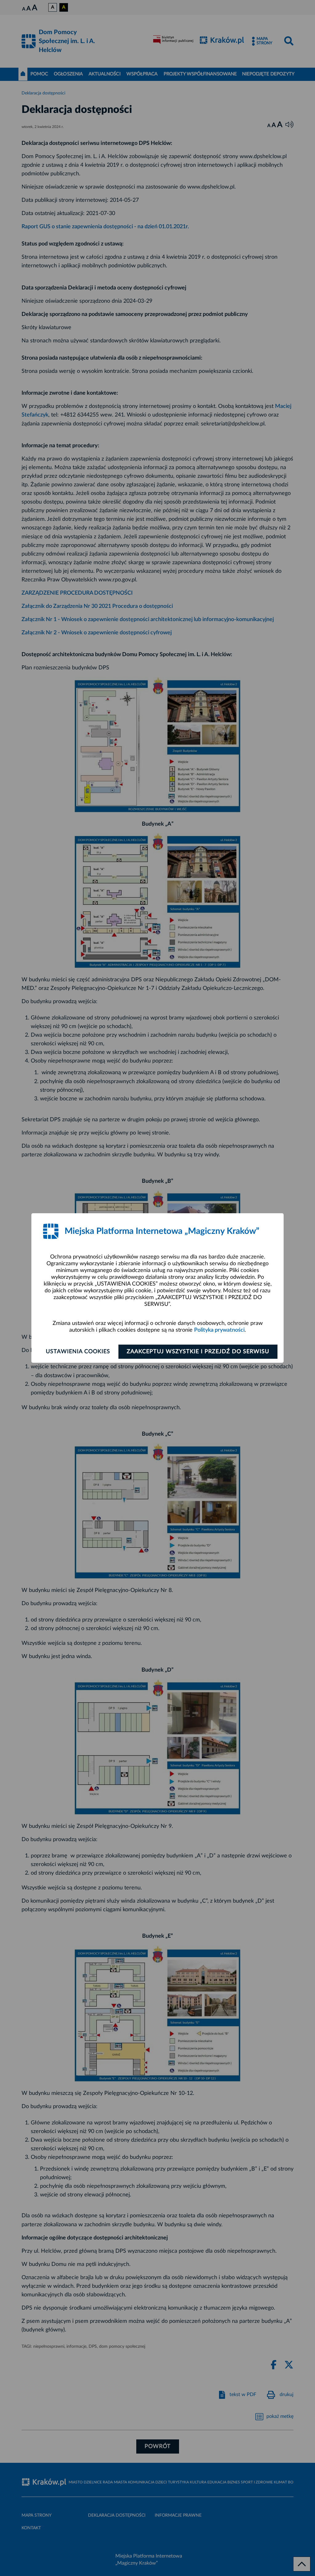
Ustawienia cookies (78, 1352)
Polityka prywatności (219, 1330)
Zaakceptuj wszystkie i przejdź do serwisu (198, 1352)
